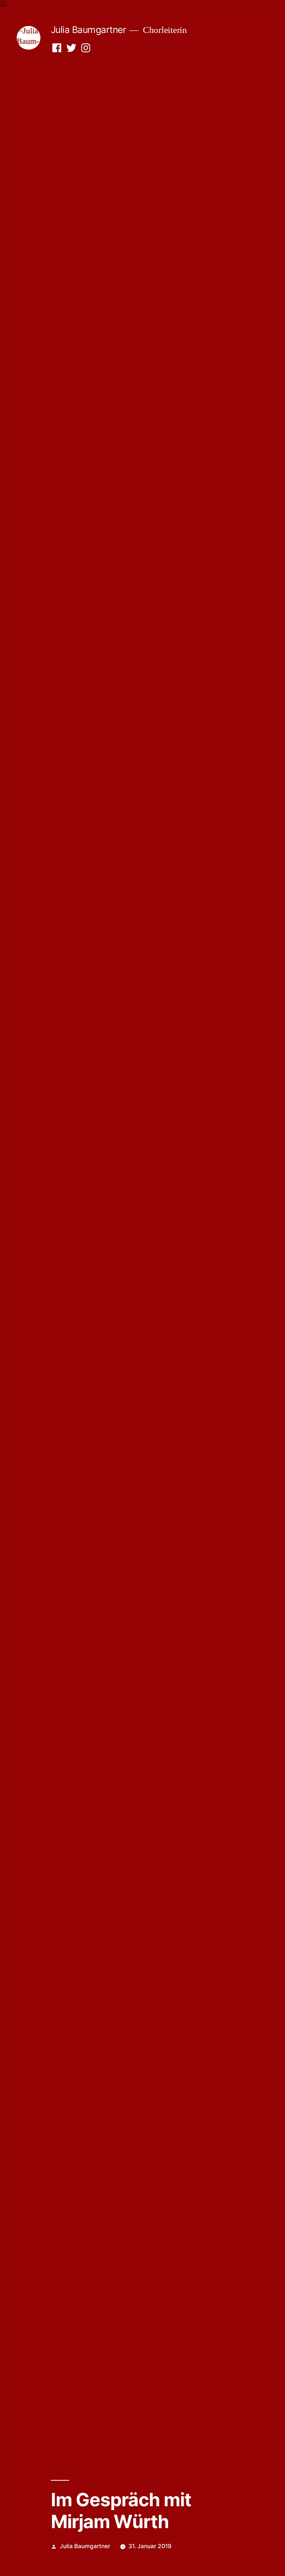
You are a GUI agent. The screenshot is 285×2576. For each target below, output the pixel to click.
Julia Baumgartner (89, 30)
